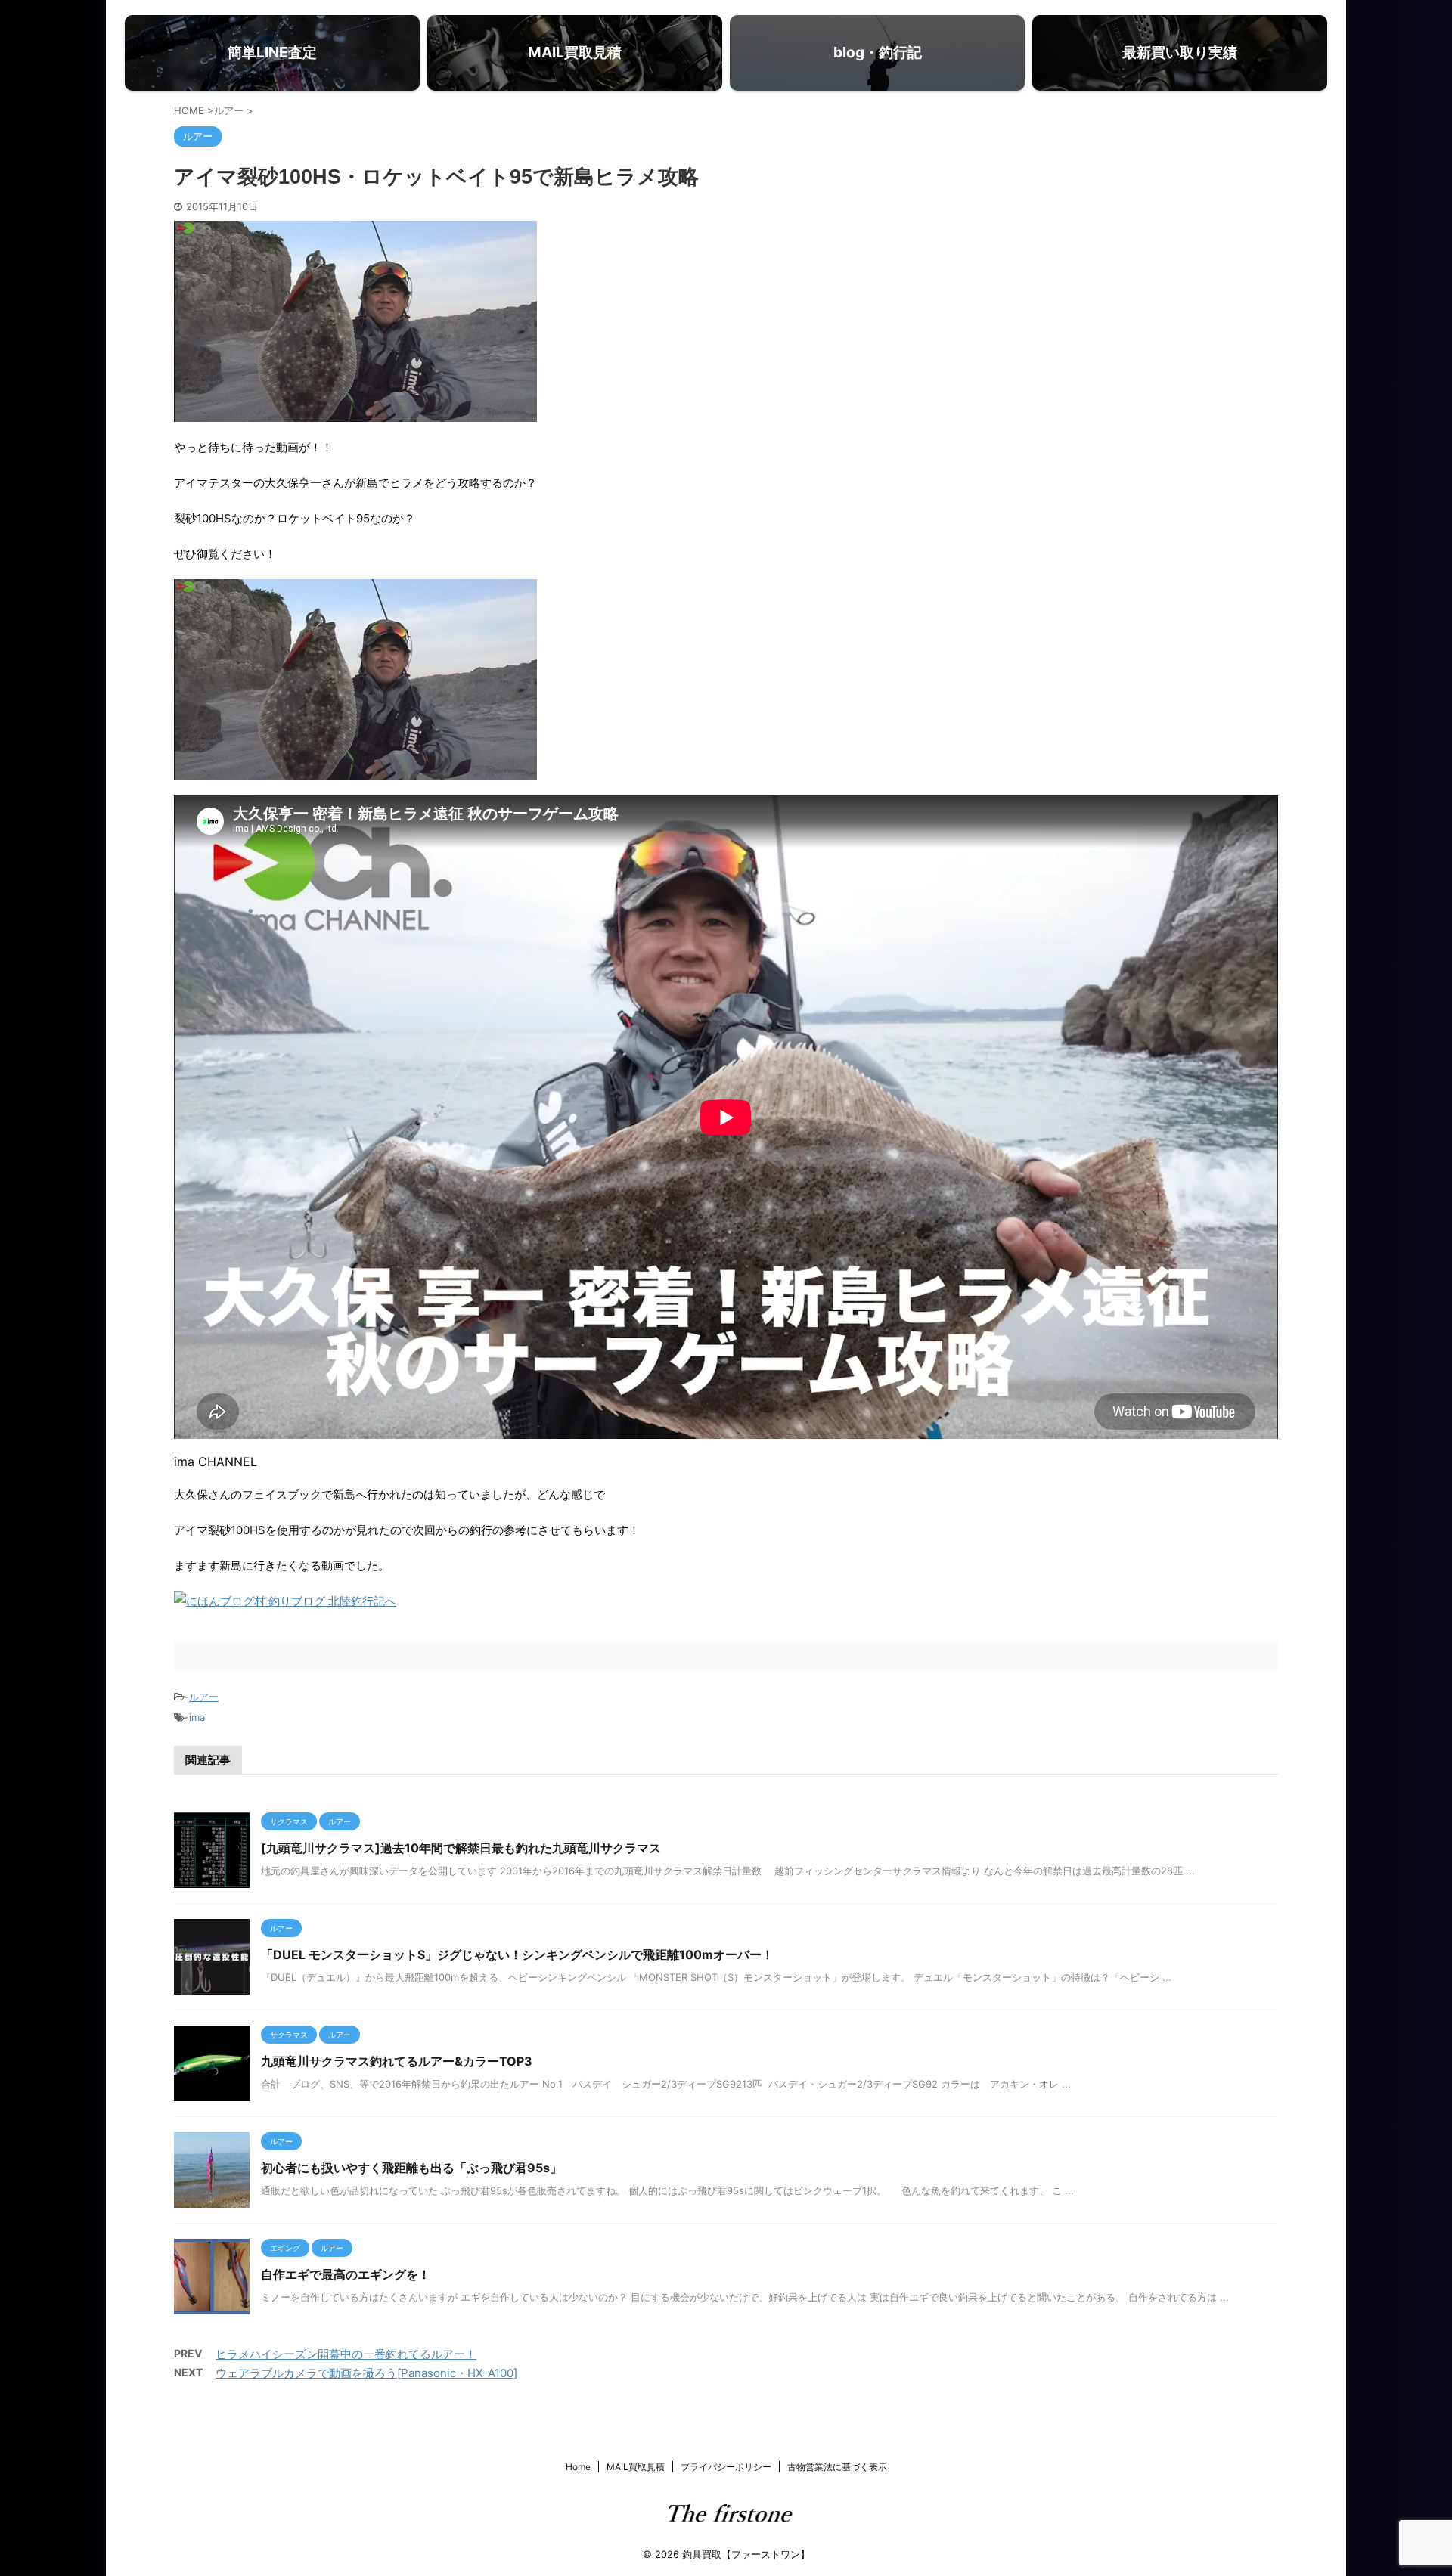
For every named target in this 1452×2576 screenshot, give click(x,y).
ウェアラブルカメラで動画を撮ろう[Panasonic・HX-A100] (366, 2373)
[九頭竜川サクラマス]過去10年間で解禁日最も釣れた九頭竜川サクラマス (461, 1848)
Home (578, 2467)
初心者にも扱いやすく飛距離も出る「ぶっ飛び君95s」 (411, 2168)
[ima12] (355, 770)
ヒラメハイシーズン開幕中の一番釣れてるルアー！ (346, 2354)
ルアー (204, 1697)
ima (197, 1717)
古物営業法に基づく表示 (837, 2467)
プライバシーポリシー (726, 2467)
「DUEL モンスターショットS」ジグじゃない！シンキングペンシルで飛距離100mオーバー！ (517, 1954)
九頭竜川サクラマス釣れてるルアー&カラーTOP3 (397, 2061)
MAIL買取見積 (636, 2467)
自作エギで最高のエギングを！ (346, 2274)
